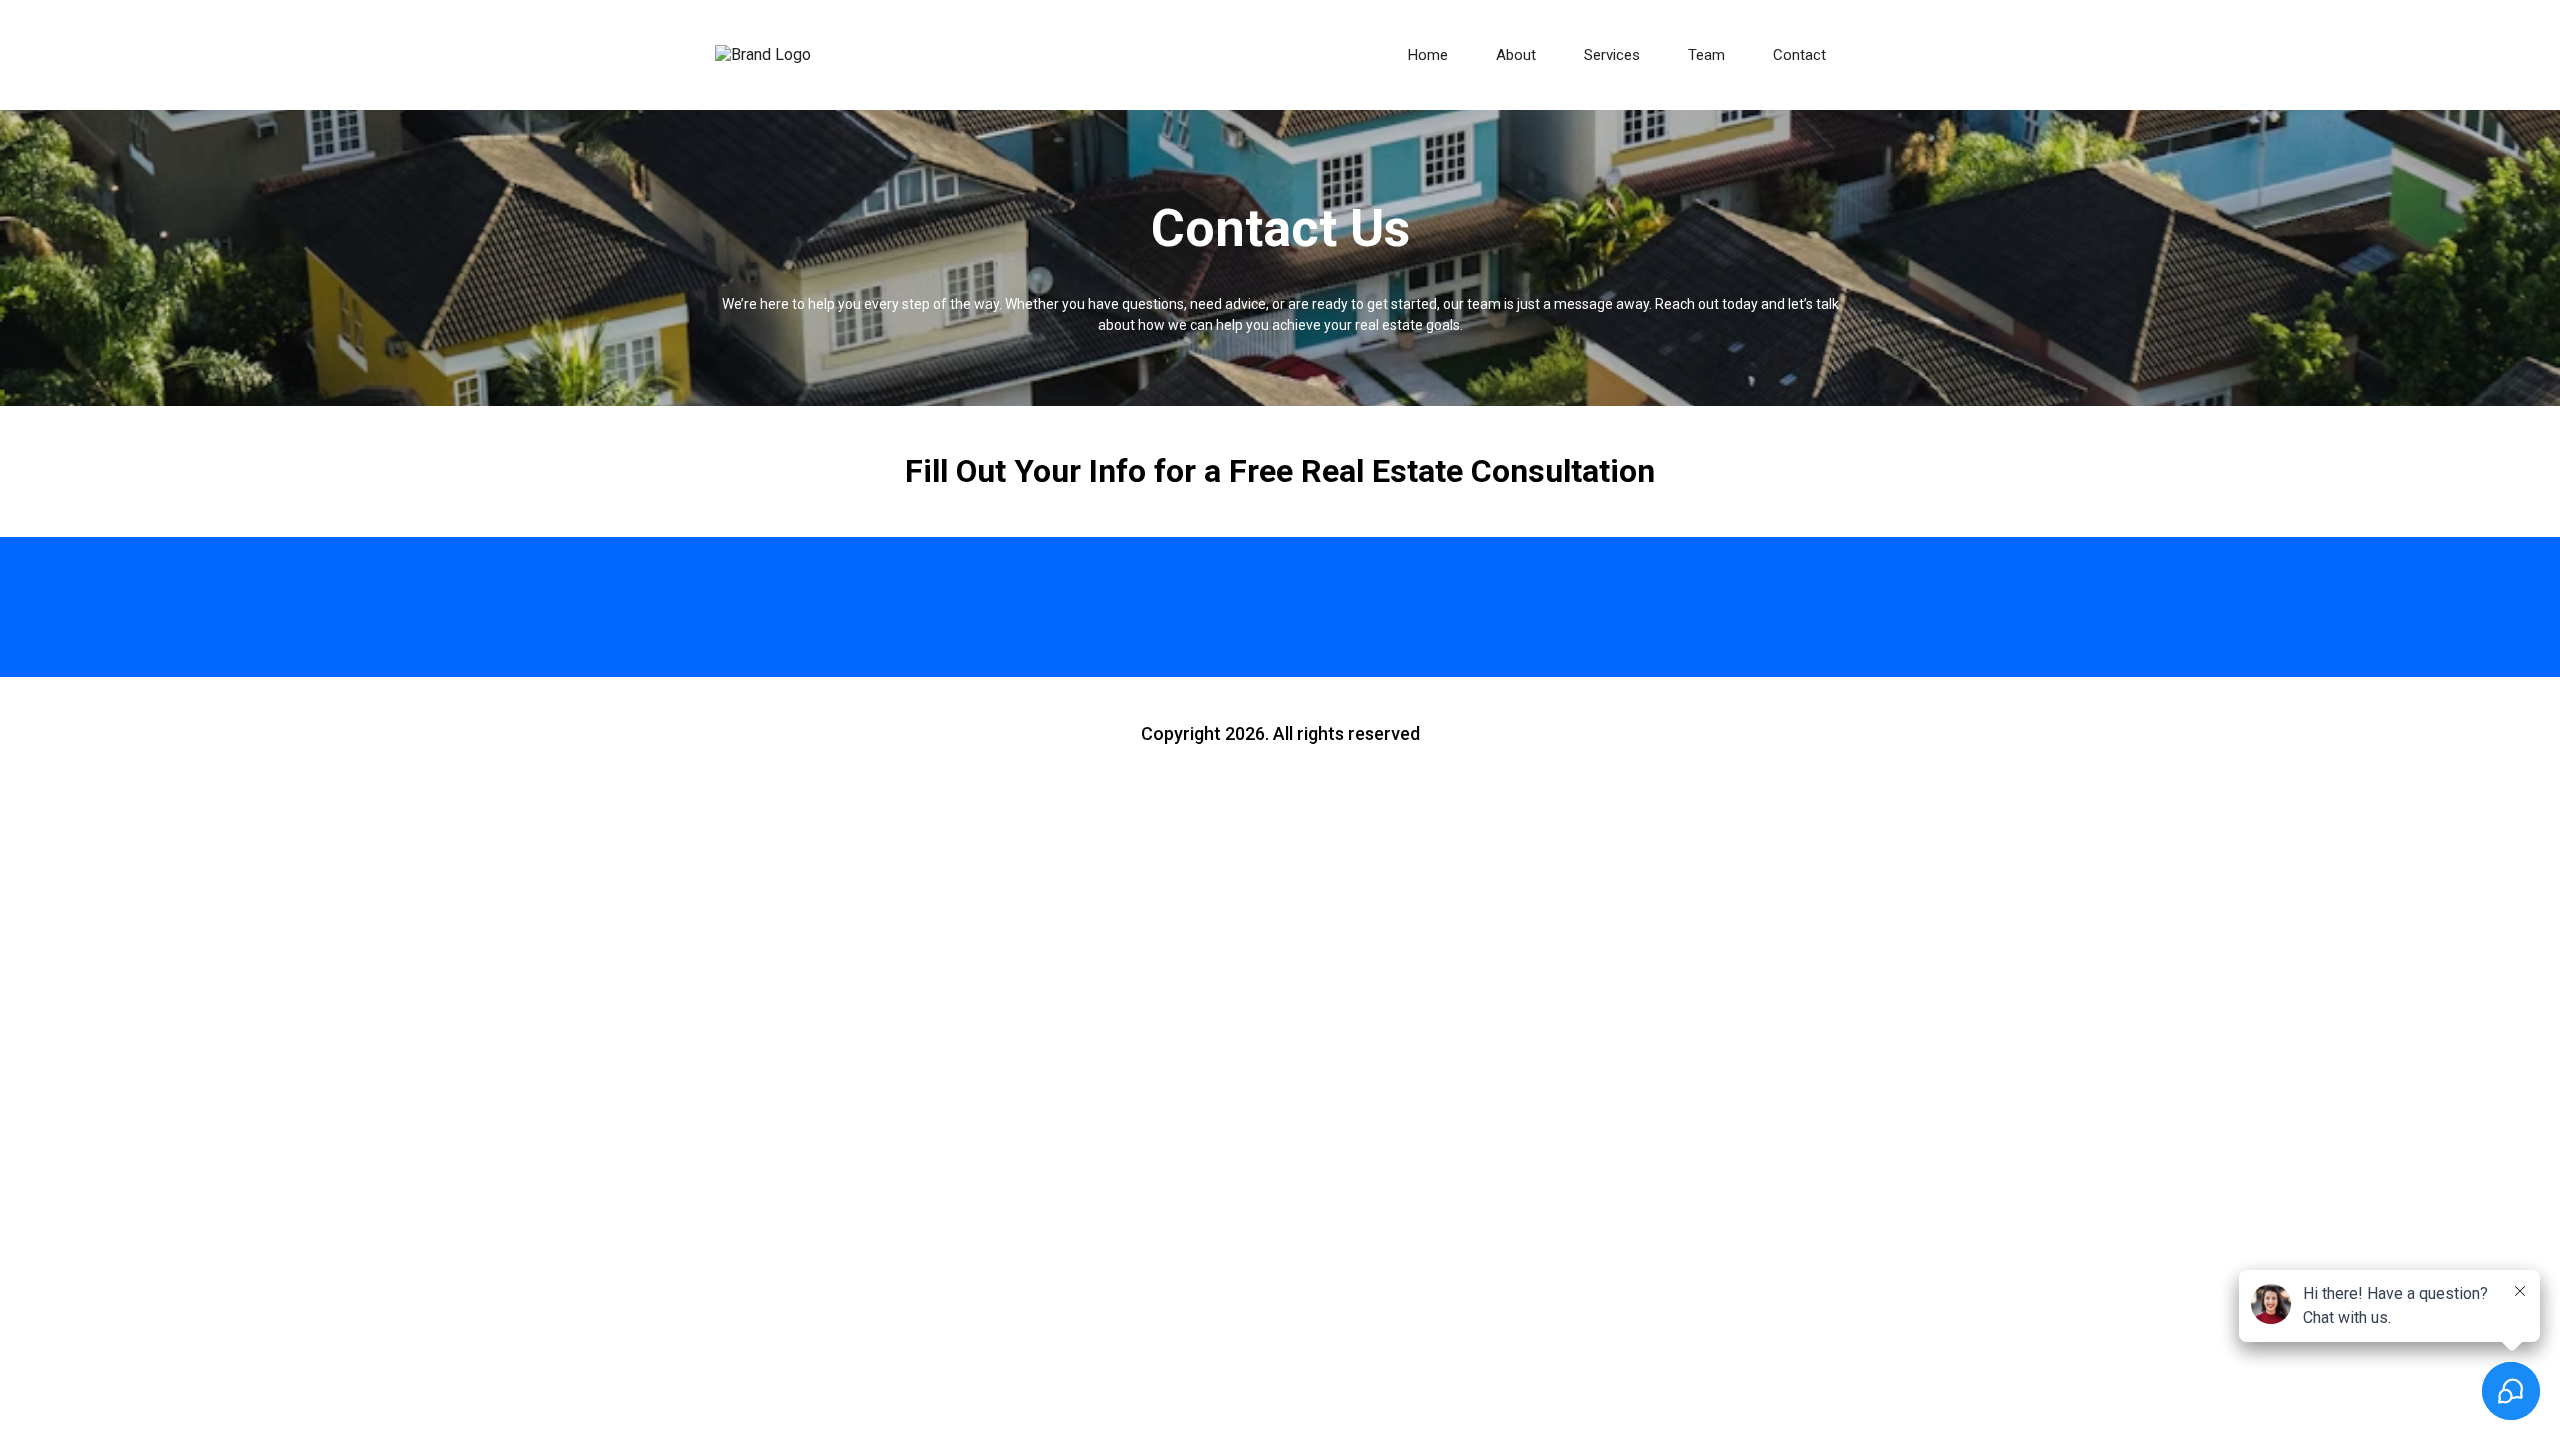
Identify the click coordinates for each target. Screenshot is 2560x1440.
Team (1706, 55)
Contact (1799, 55)
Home (1428, 55)
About (1516, 55)
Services (1612, 55)
